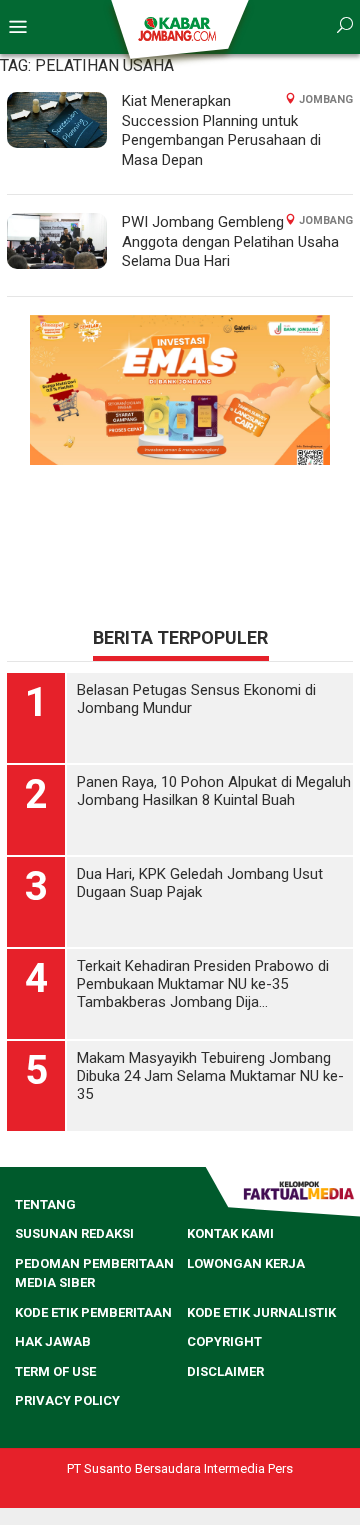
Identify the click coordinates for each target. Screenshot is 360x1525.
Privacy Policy (67, 1400)
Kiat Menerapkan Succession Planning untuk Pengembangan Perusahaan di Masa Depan (221, 130)
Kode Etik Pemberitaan (93, 1312)
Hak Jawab (53, 1341)
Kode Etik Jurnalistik (261, 1312)
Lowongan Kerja (246, 1263)
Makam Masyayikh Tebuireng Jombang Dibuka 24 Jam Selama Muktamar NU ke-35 (210, 1076)
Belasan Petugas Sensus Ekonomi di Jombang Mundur (196, 699)
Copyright (224, 1341)
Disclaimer (225, 1371)
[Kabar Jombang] (178, 28)
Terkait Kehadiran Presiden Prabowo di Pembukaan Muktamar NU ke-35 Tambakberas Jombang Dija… (203, 984)
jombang (326, 99)
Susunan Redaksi (74, 1233)
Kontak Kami (230, 1233)
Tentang (45, 1204)
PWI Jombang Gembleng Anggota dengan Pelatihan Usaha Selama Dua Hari (230, 241)
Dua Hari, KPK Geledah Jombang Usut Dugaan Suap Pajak (200, 883)
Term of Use (55, 1371)
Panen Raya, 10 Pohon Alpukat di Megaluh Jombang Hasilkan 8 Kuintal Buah (214, 791)
